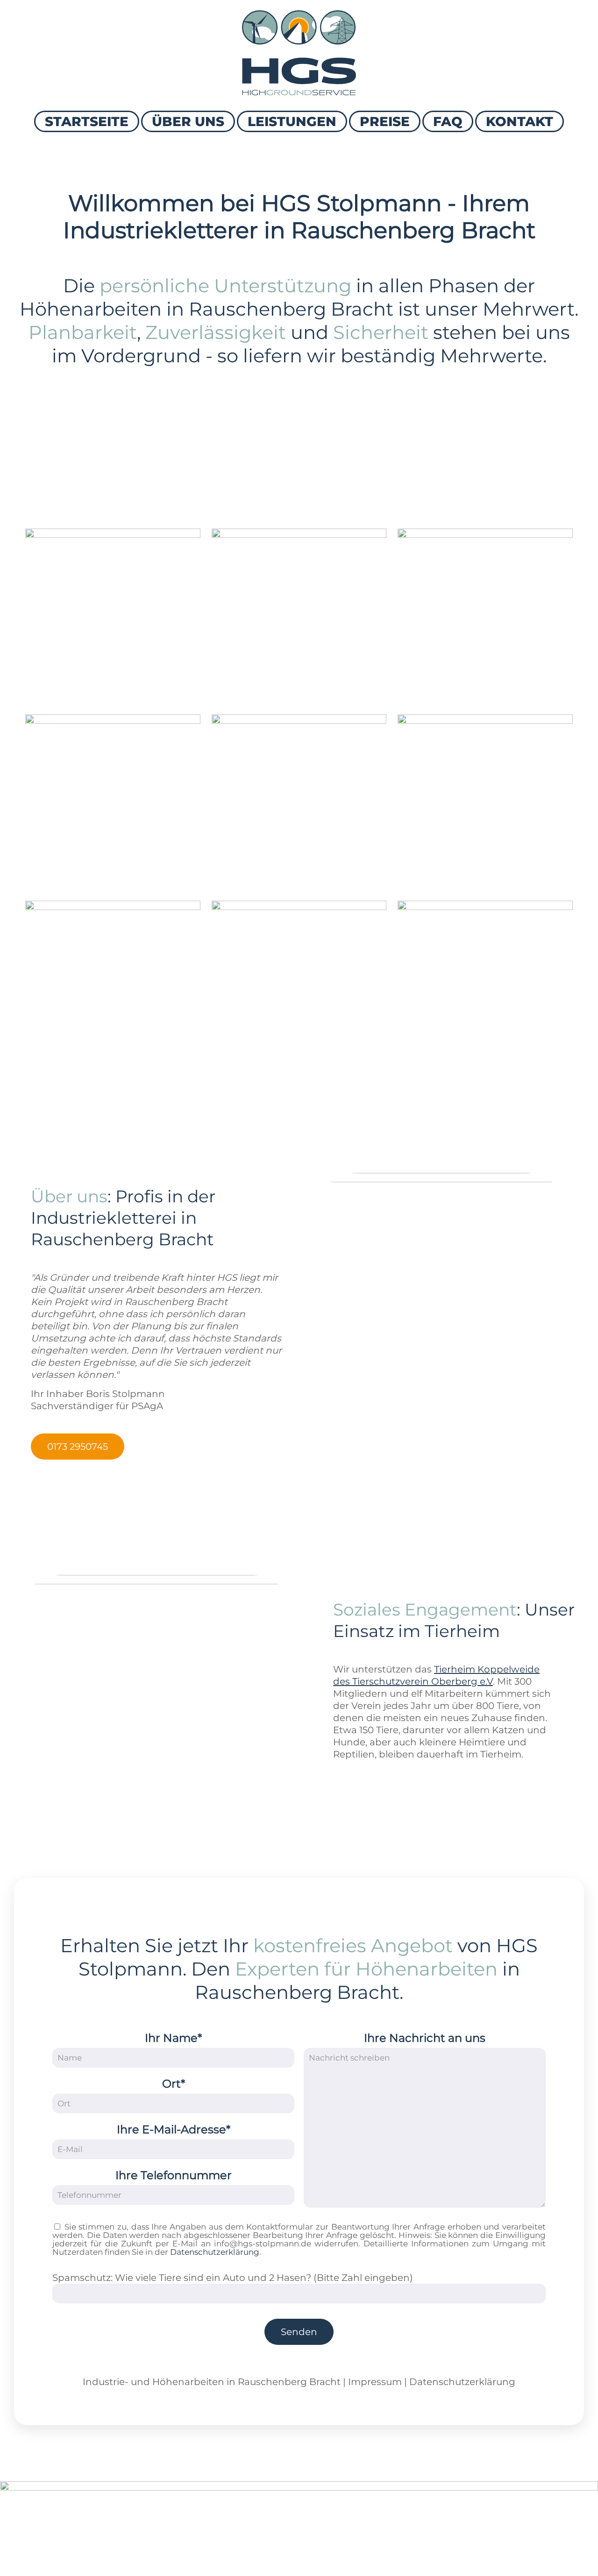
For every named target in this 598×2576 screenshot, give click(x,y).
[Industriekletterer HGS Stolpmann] (299, 53)
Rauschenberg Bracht (289, 2382)
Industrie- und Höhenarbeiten (153, 2382)
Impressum (375, 2382)
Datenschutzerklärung (215, 2252)
